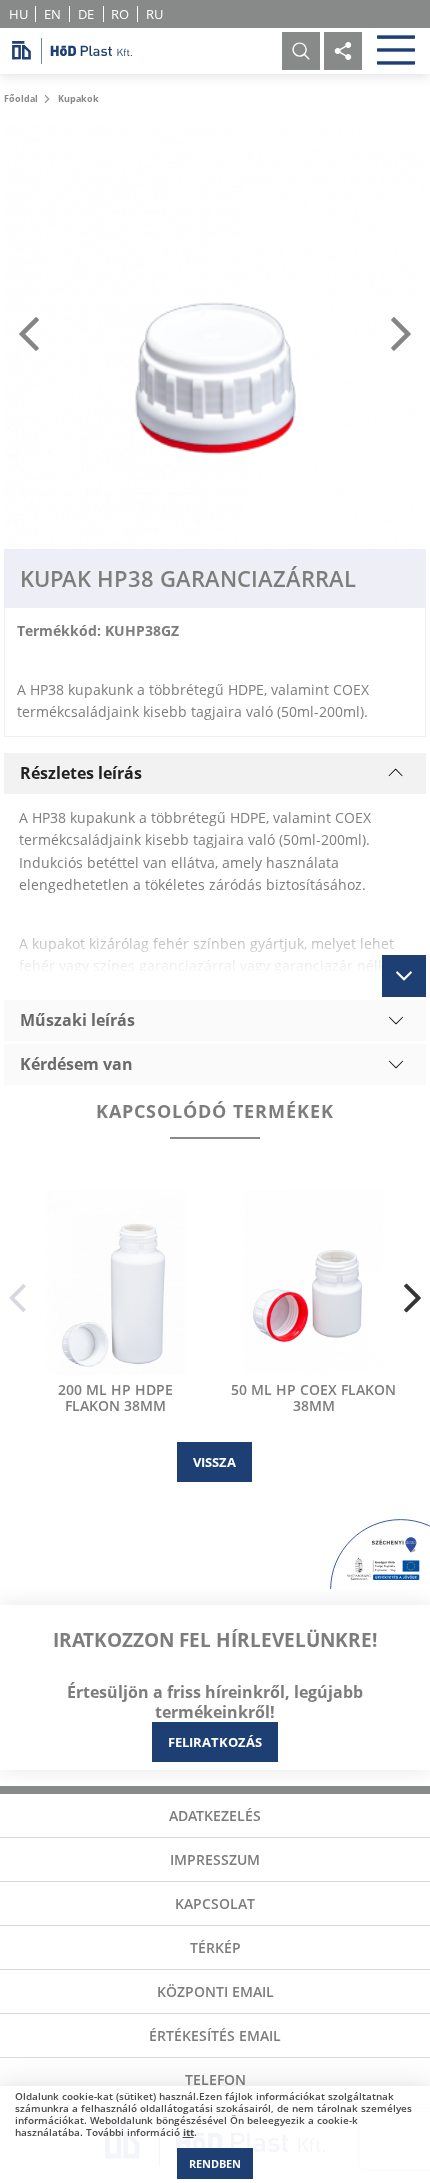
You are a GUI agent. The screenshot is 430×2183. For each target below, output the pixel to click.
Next (412, 1298)
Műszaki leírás (77, 1020)
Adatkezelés (215, 1815)
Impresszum (215, 1859)
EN (52, 14)
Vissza (214, 1462)
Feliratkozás (215, 1742)
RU (154, 14)
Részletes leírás (81, 773)
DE (86, 14)
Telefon (215, 2079)
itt (188, 2132)
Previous (17, 1298)
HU (18, 14)
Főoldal (21, 98)
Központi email (215, 1991)
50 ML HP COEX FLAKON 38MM (313, 1398)
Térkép (215, 1947)
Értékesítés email (215, 2035)
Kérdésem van (76, 1064)
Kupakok (78, 98)
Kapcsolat (215, 1903)
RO (120, 14)
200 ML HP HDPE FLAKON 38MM (115, 1398)
